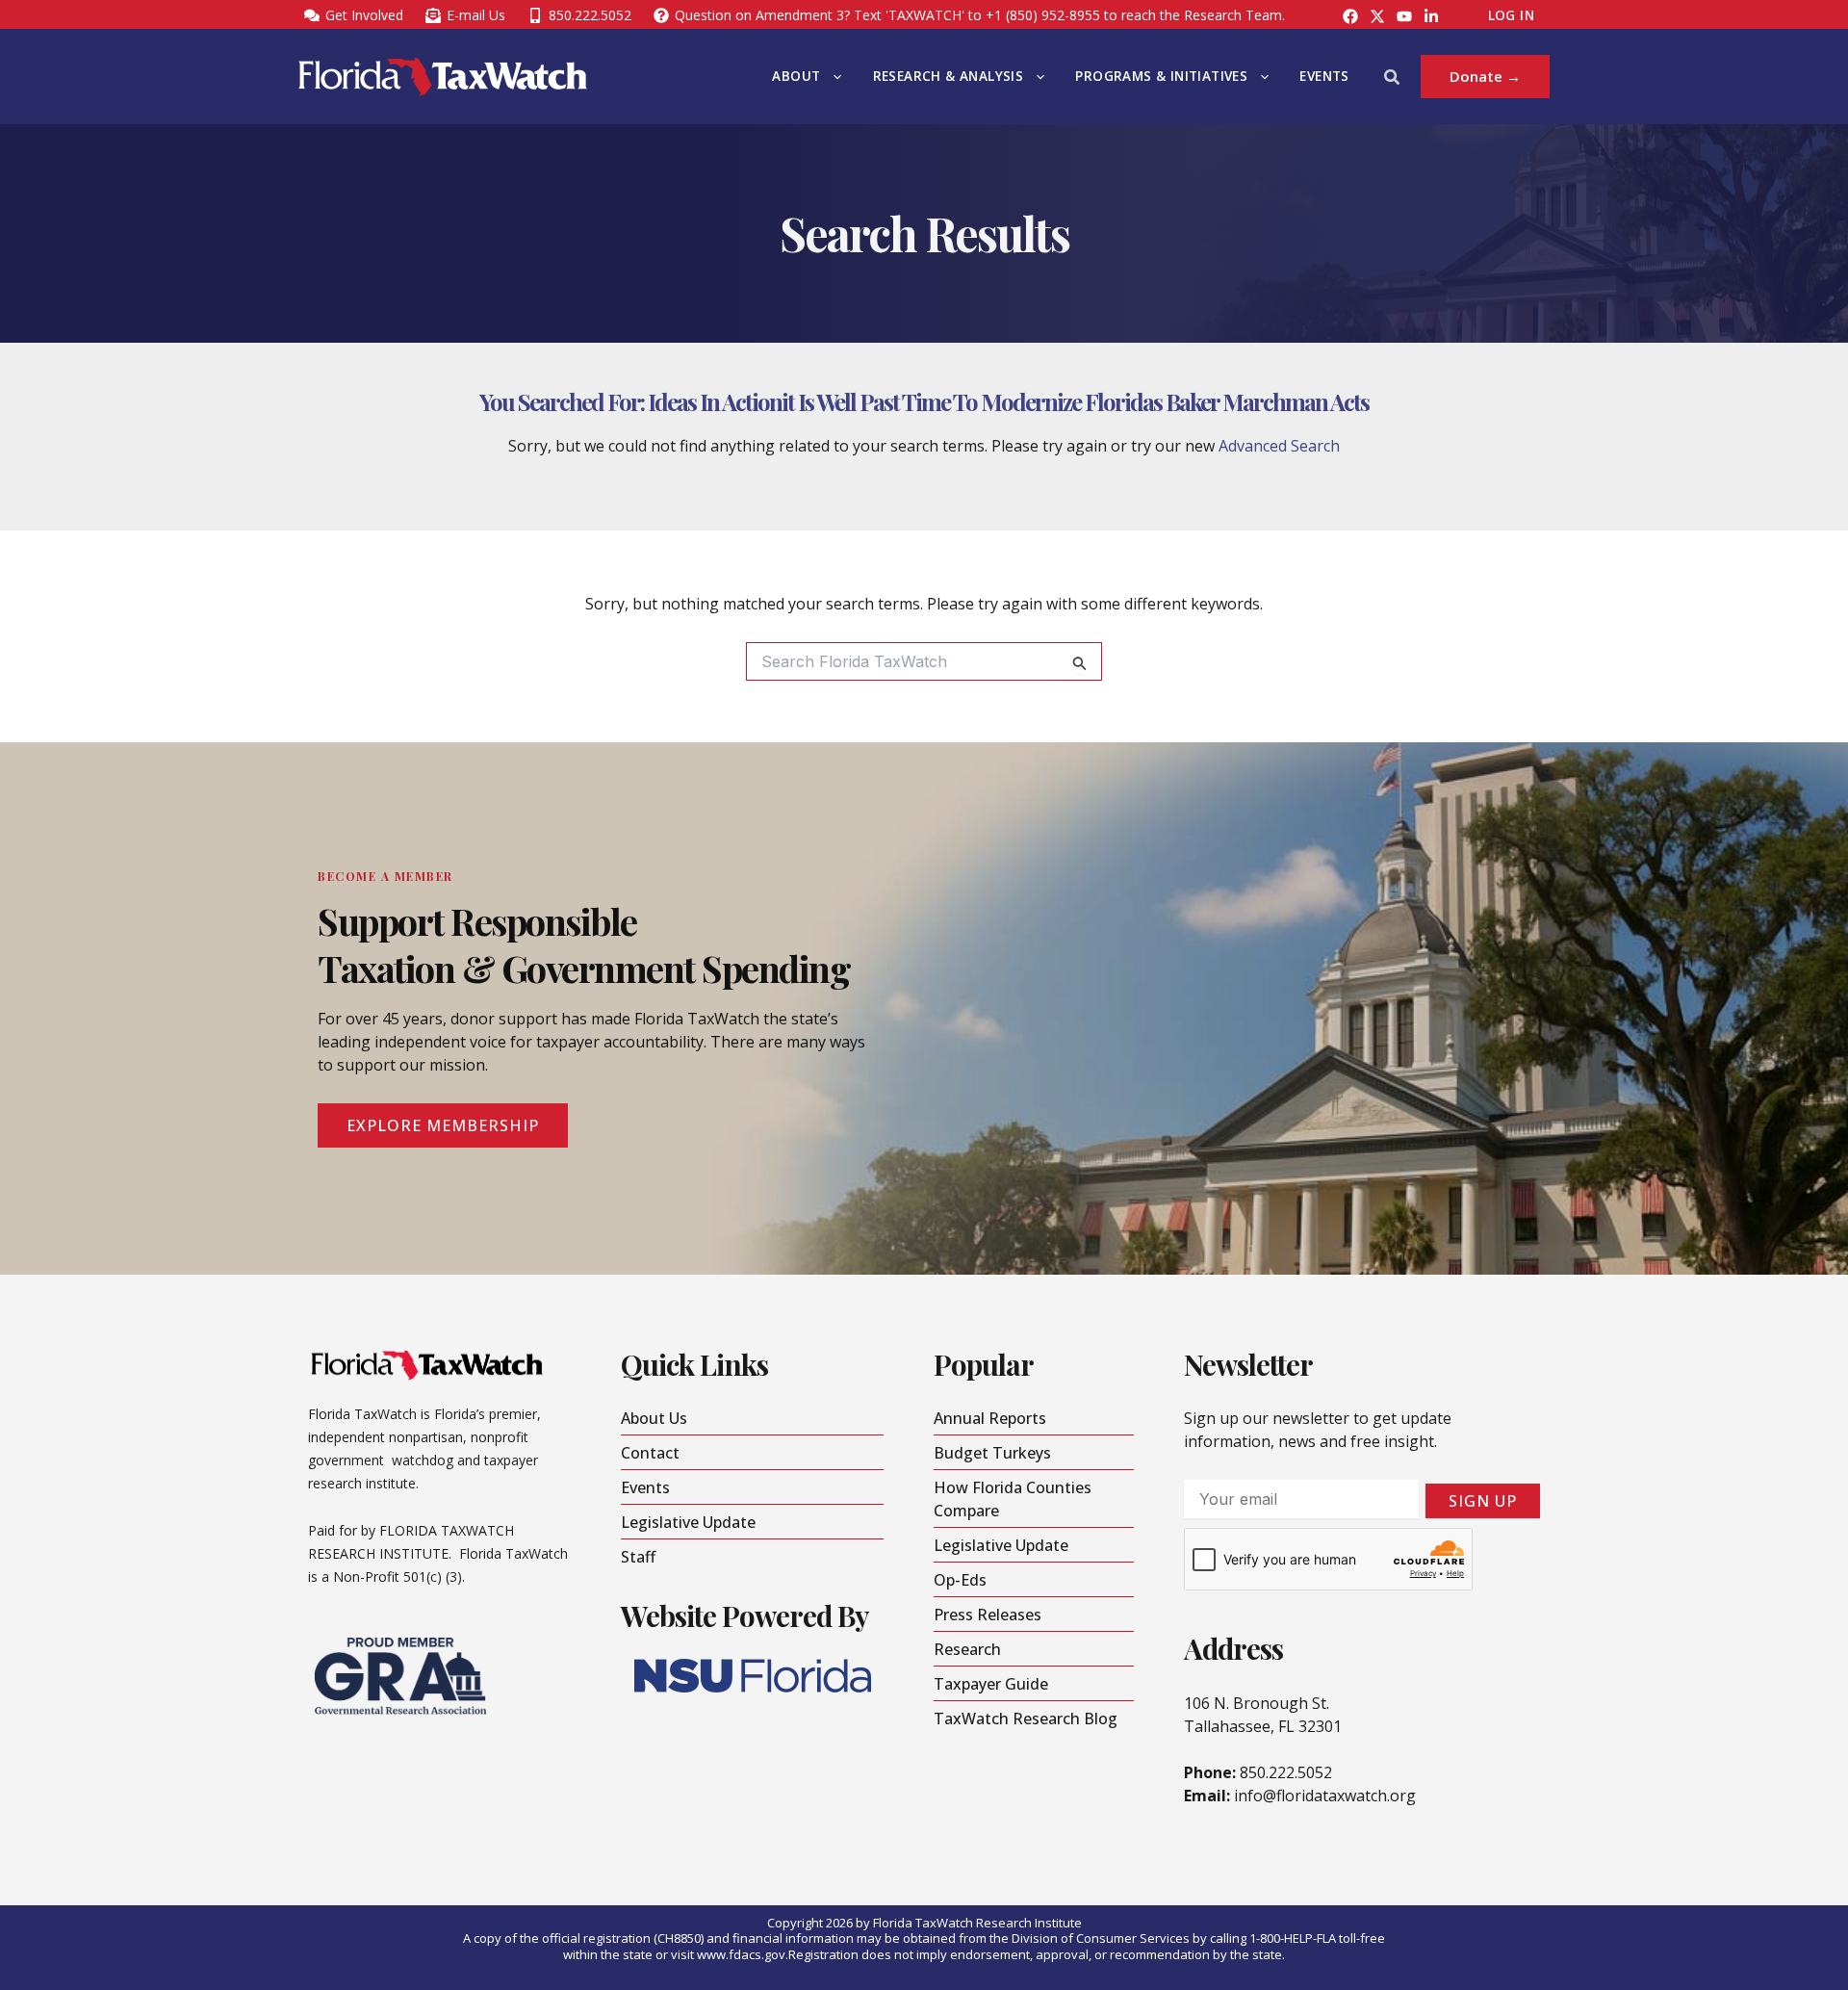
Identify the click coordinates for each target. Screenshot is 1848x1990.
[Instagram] (1377, 16)
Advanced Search (1279, 446)
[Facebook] (1350, 16)
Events (1324, 76)
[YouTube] (1404, 16)
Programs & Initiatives (1161, 76)
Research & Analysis (949, 76)
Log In (1511, 15)
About (796, 76)
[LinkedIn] (1431, 16)
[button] (833, 77)
